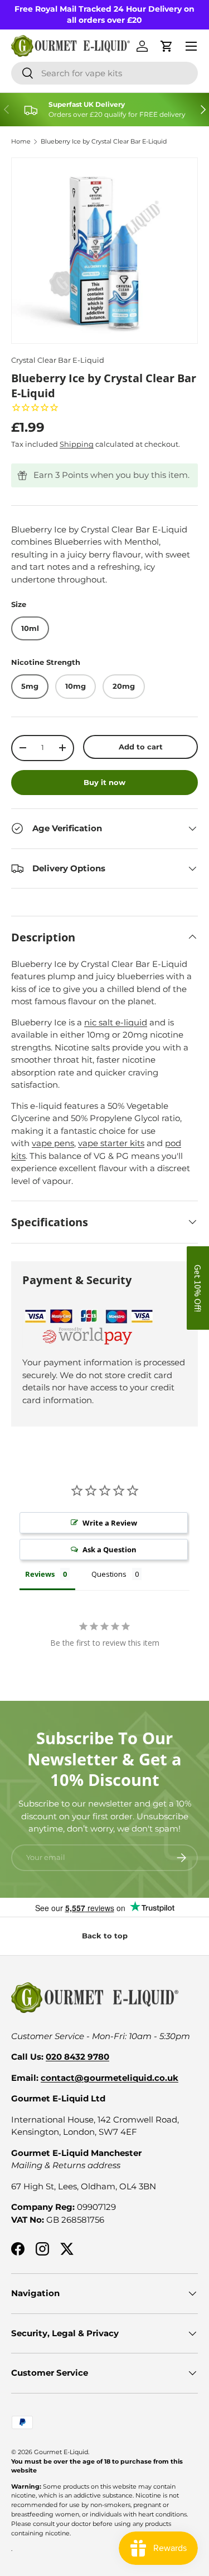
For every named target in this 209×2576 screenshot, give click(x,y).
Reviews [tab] (40, 1574)
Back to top (105, 1936)
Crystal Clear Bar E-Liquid (58, 360)
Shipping (77, 444)
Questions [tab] (109, 1574)
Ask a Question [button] (110, 1549)
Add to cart (141, 747)
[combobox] (104, 73)
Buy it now (104, 782)
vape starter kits (111, 1143)
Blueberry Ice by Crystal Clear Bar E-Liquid (104, 142)
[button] (198, 1288)
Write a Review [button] (110, 1523)
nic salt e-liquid (116, 1022)
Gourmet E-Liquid (61, 2452)
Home (21, 142)
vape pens (53, 1143)
